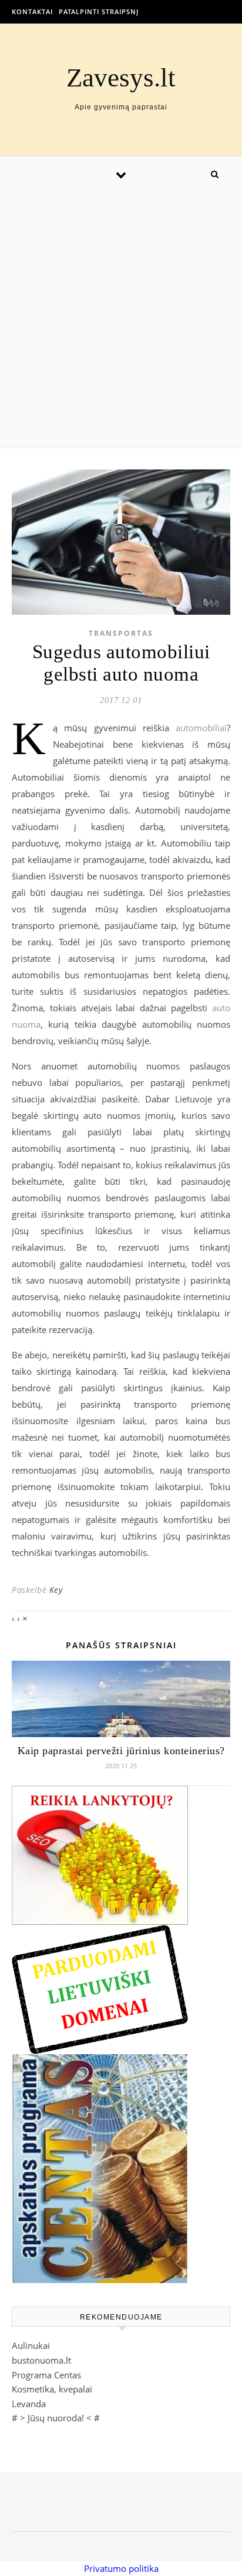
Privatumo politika (121, 2568)
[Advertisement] (121, 319)
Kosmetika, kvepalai (52, 2389)
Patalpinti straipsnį (99, 11)
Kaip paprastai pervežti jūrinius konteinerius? (121, 1751)
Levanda (29, 2404)
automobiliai (201, 728)
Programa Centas (46, 2375)
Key (56, 1590)
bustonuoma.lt (41, 2360)
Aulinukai (31, 2345)
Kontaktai (32, 11)
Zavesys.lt (121, 78)
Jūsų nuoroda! (56, 2418)
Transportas (121, 633)
